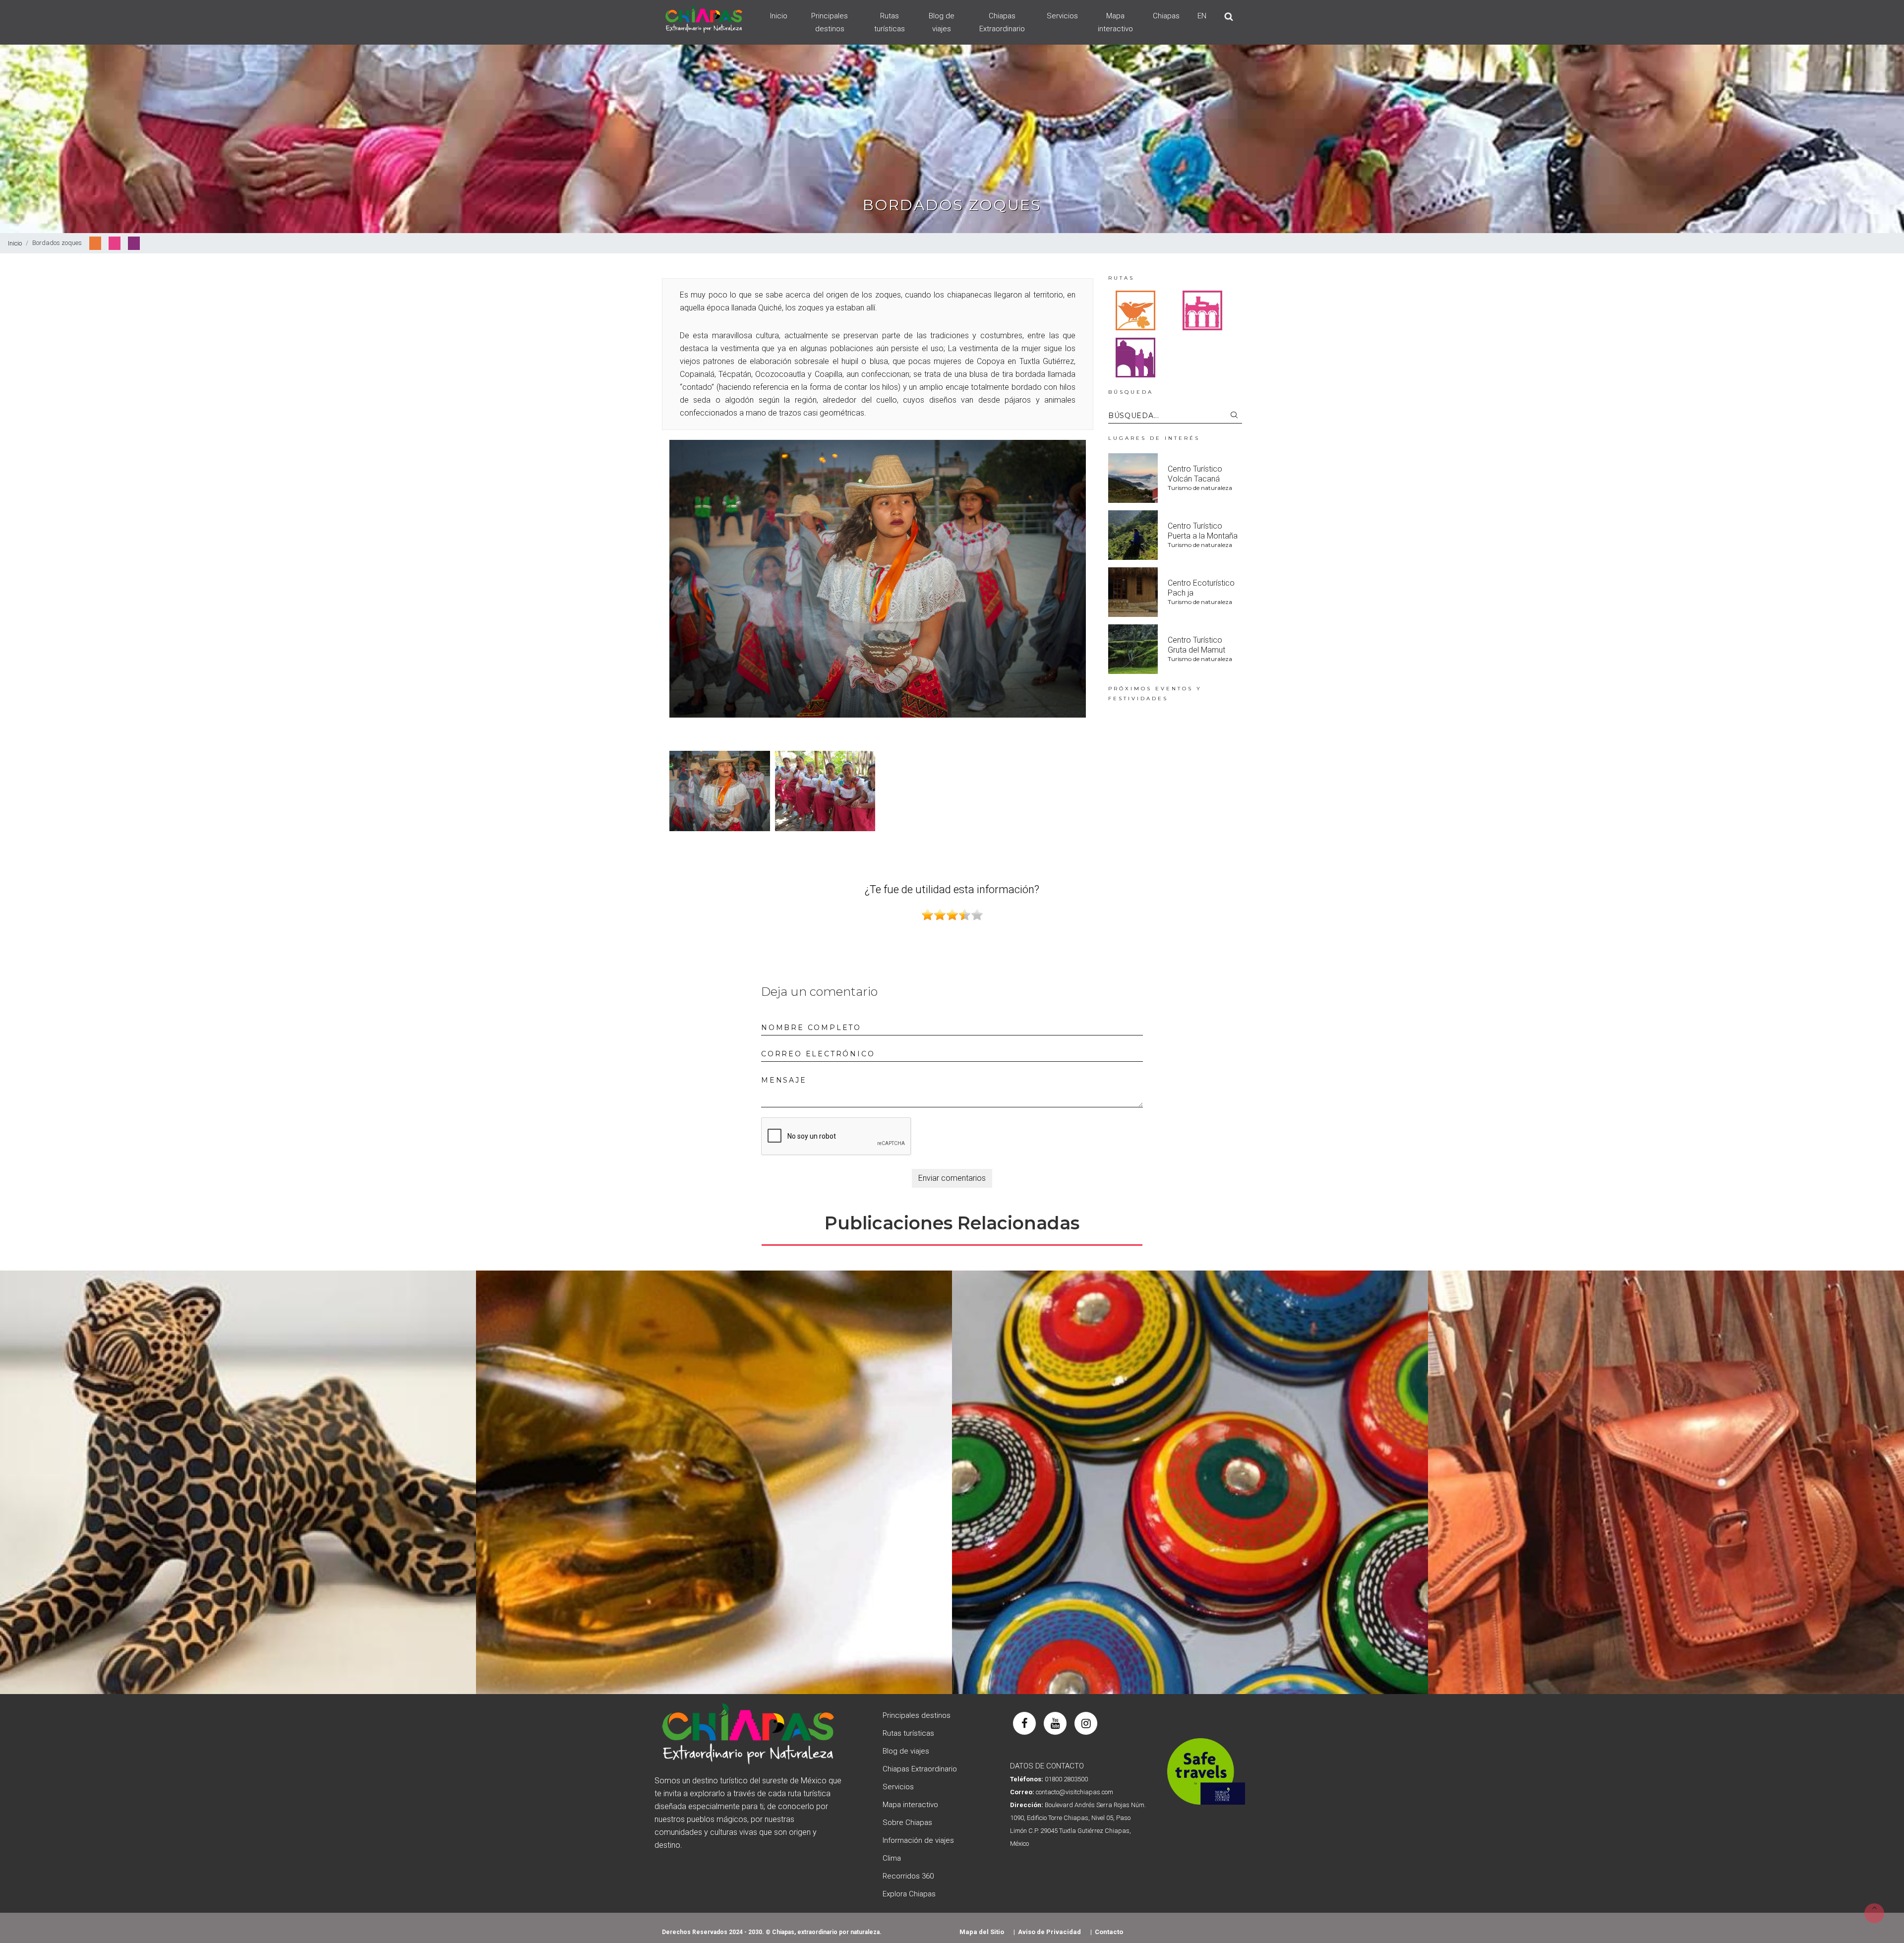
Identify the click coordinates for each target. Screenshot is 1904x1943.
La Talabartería (1666, 1483)
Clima (892, 1858)
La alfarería (238, 1483)
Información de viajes (918, 1840)
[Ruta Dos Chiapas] (1135, 357)
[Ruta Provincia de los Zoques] (1135, 310)
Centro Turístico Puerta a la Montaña (1203, 531)
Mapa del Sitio (982, 1932)
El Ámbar (714, 1483)
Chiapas (1166, 16)
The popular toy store (1190, 1483)
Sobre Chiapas (907, 1822)
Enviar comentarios (952, 1178)
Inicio (779, 16)
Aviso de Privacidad (1049, 1932)
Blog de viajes (942, 22)
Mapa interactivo (1115, 22)
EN (1202, 16)
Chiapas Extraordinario (1002, 22)
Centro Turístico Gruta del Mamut (1196, 645)
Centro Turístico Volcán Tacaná (1195, 474)
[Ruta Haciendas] (1202, 310)
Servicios (1062, 16)
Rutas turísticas (890, 22)
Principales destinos (830, 22)
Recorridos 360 (908, 1876)
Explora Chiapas (909, 1894)
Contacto (1109, 1932)
